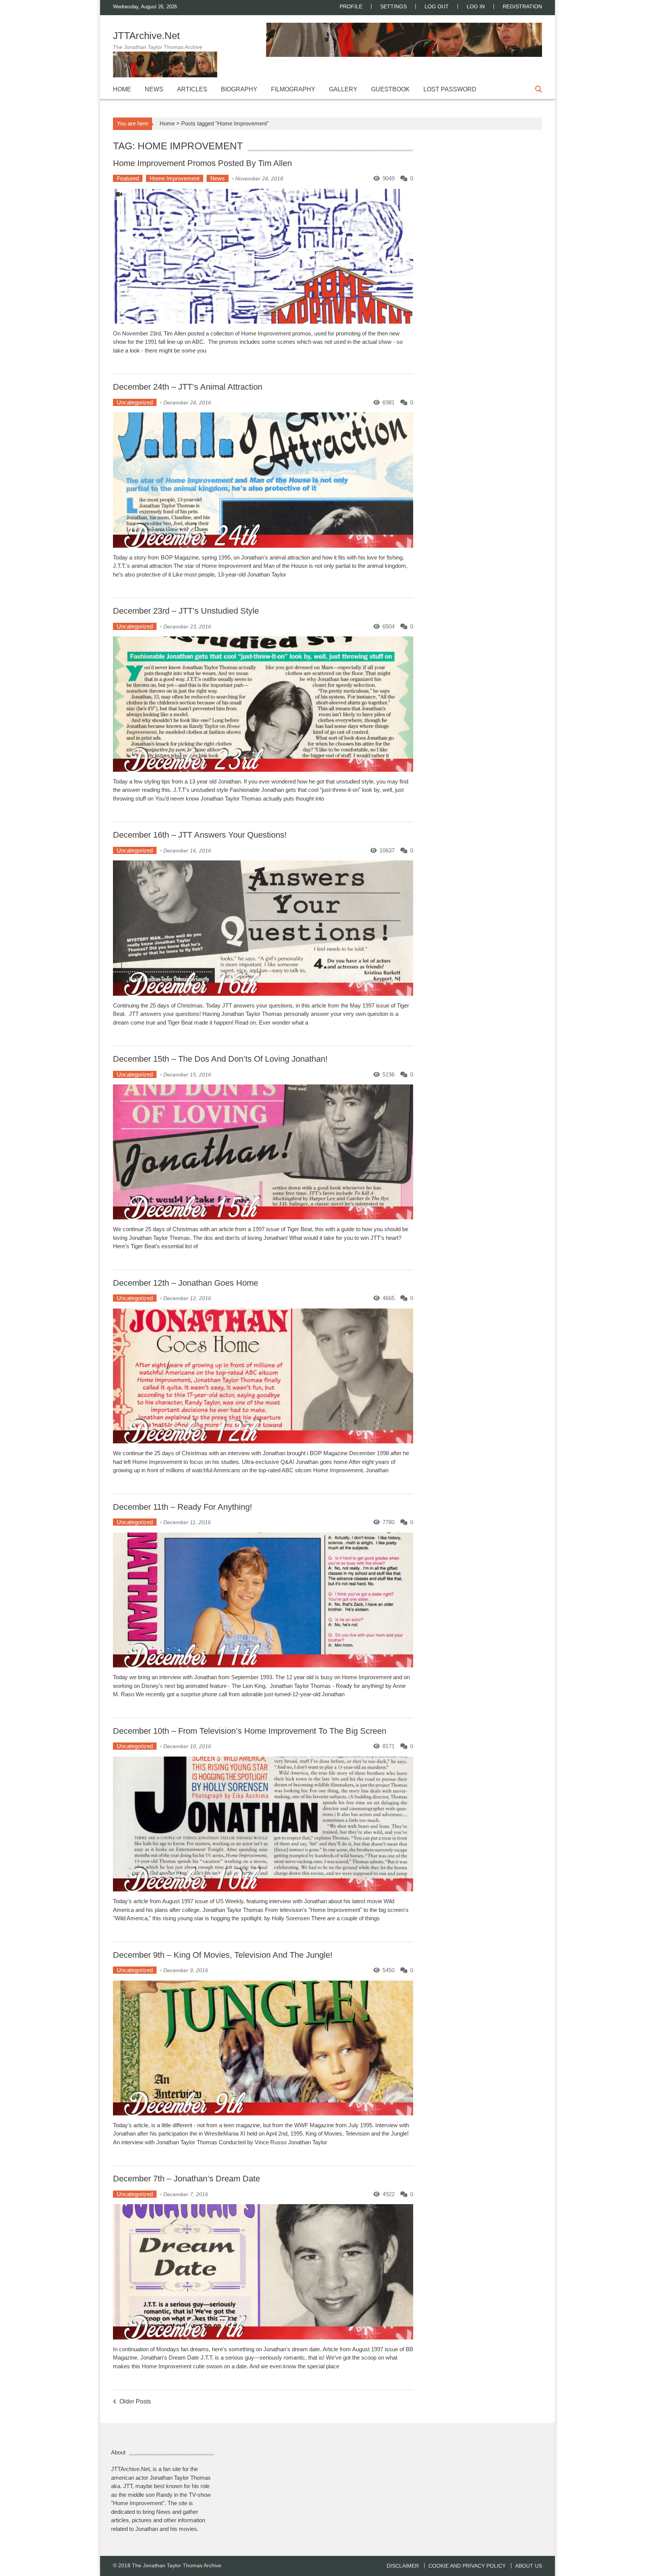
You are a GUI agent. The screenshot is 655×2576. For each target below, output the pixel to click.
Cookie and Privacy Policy (467, 2566)
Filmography (293, 89)
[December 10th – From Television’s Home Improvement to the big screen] (263, 1824)
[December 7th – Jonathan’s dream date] (263, 2272)
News (154, 89)
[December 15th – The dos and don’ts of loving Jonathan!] (263, 1152)
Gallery (343, 89)
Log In (476, 6)
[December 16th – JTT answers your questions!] (263, 928)
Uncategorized (135, 402)
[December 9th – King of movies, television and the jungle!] (263, 2048)
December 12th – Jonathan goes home (186, 1283)
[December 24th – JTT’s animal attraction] (263, 480)
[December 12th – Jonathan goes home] (263, 1376)
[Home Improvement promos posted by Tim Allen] (263, 256)
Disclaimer (403, 2566)
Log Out (437, 6)
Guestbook (390, 89)
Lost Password (450, 89)
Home (122, 89)
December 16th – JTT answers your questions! (200, 835)
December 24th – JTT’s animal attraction (188, 387)
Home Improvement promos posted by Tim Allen (202, 163)
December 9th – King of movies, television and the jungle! (223, 1955)
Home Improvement (175, 178)
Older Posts (135, 2402)
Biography (239, 89)
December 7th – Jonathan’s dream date (186, 2179)
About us (529, 2566)
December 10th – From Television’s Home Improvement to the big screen (250, 1731)
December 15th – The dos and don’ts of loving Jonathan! (220, 1059)
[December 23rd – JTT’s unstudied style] (263, 704)
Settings (393, 6)
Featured (128, 178)
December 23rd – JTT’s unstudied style (186, 611)
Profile (351, 6)
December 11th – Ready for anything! (183, 1507)
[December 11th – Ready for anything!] (263, 1600)
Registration (522, 6)
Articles (192, 89)
